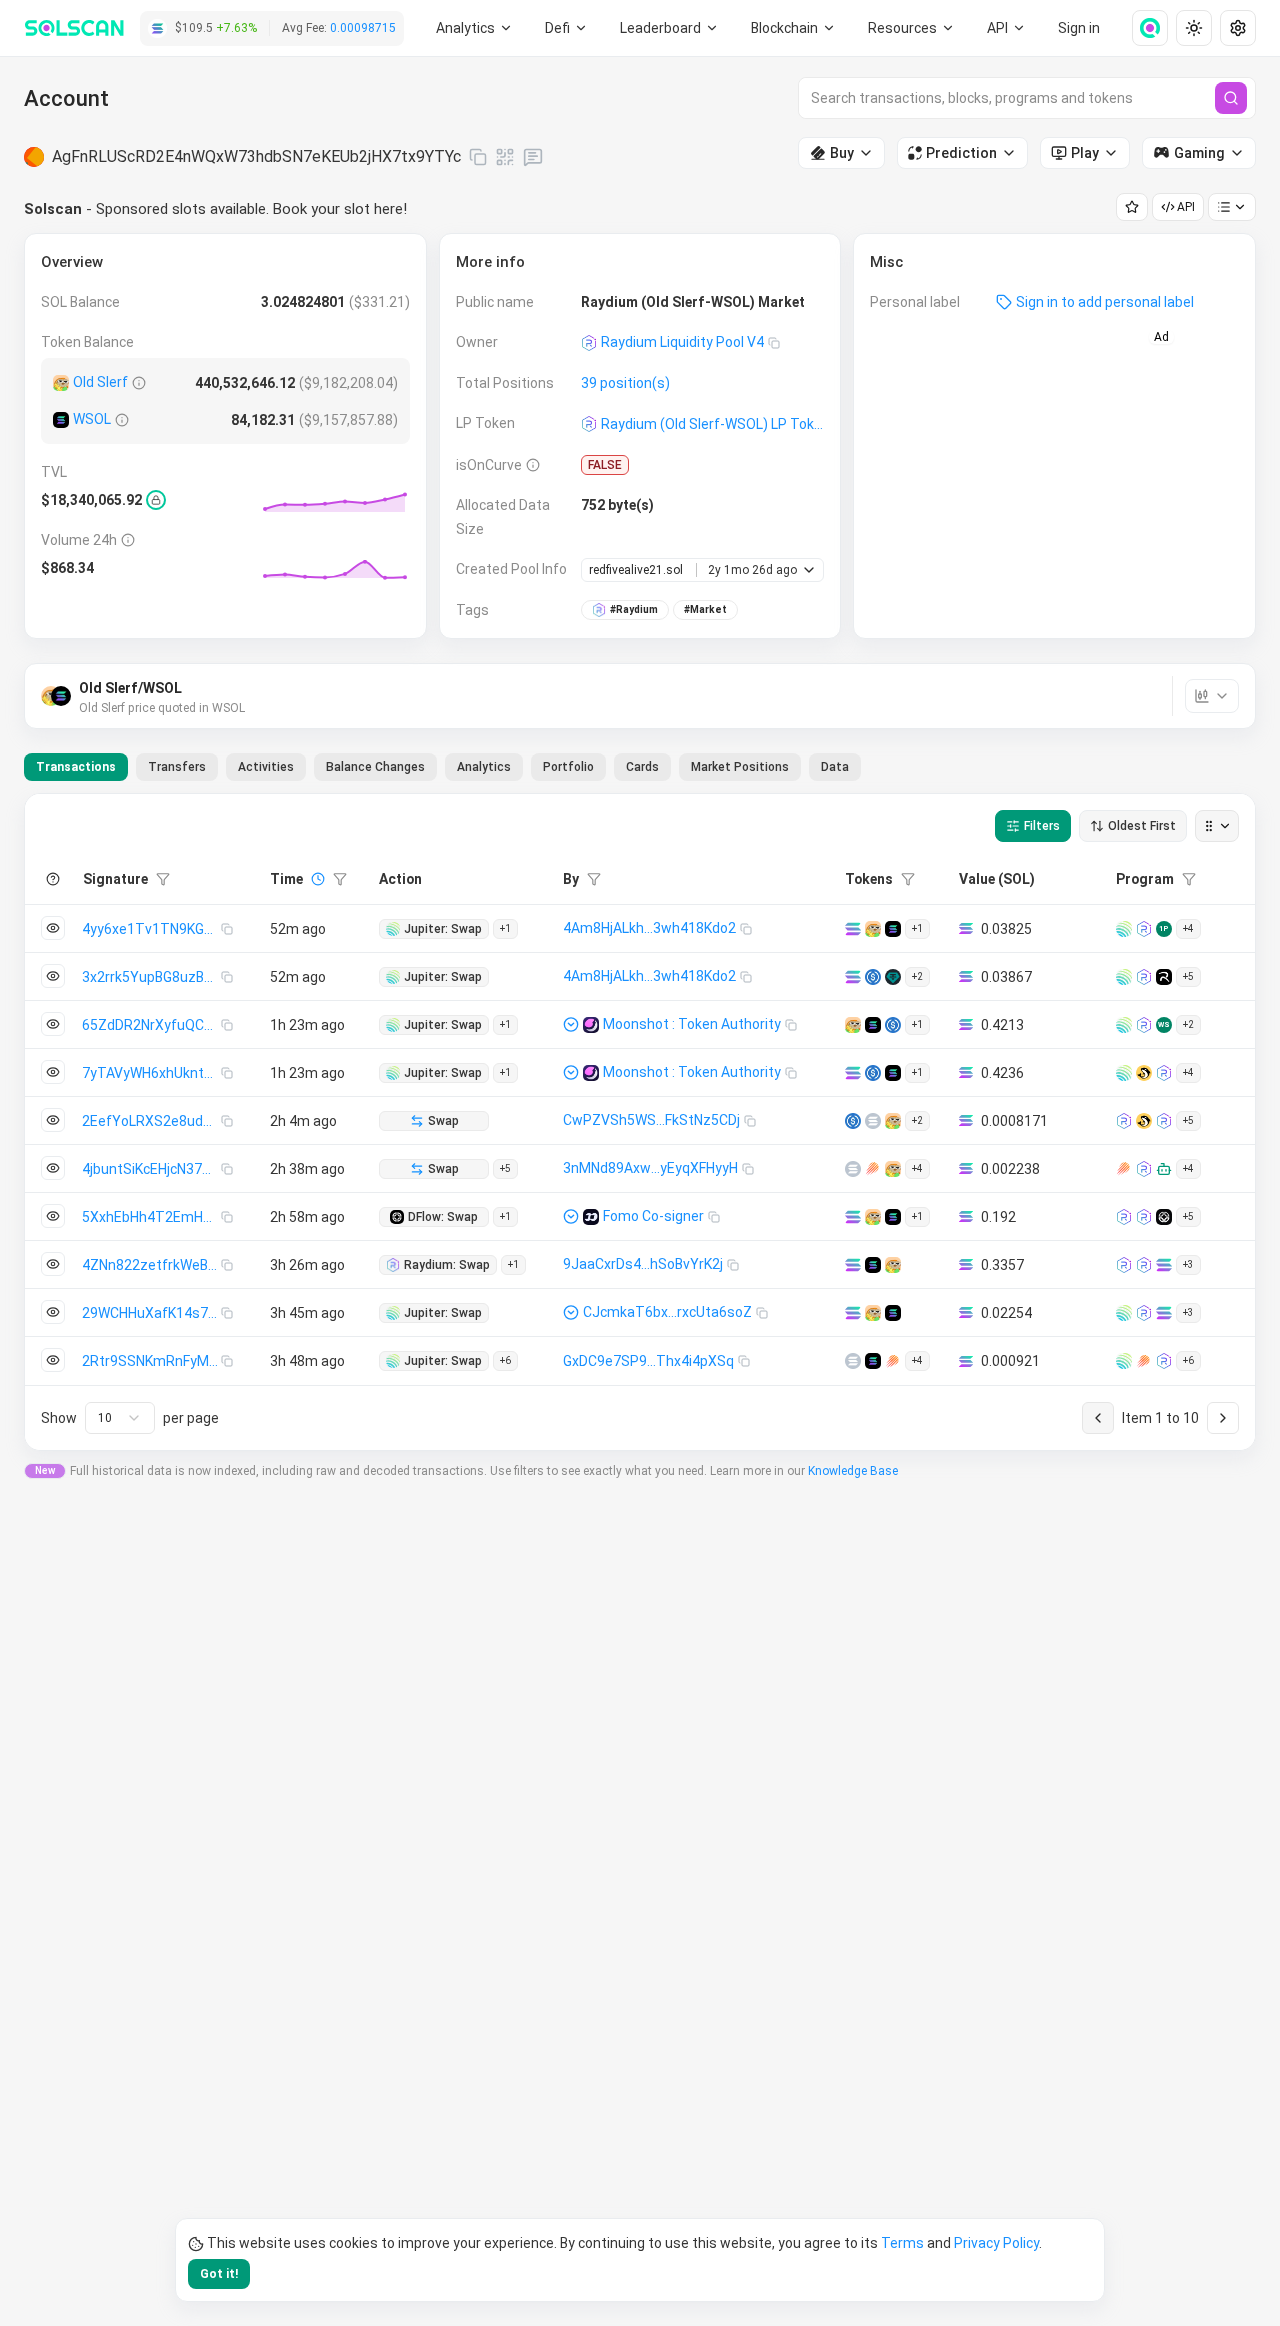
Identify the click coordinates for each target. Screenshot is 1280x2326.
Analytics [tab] (484, 767)
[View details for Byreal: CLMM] (1164, 977)
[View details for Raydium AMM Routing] (1124, 1265)
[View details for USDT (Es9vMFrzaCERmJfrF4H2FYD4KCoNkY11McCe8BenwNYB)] (893, 977)
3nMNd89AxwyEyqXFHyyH (650, 1168)
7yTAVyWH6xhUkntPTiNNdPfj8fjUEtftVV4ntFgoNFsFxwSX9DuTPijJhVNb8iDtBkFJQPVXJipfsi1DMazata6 (151, 1073)
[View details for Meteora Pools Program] (1124, 1169)
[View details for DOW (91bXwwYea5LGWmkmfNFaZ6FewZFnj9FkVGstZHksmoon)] (853, 1169)
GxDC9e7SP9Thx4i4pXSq (648, 1361)
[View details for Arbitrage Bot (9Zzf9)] (1164, 1169)
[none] (1142, 28)
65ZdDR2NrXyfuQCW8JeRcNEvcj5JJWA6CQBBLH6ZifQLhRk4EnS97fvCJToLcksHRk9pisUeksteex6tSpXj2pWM (151, 1025)
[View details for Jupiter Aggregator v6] (1124, 929)
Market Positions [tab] (740, 767)
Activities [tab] (266, 767)
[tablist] (442, 767)
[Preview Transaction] (53, 928)
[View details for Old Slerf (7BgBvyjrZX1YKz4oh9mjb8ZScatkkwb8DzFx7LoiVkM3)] (61, 383)
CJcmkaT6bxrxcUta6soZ (667, 1312)
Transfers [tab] (177, 767)
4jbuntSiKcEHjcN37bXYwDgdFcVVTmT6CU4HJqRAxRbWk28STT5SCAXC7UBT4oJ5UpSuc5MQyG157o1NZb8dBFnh (151, 1169)
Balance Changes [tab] (375, 767)
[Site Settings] (1238, 28)
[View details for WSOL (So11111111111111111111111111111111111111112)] (61, 420)
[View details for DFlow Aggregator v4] (1164, 1217)
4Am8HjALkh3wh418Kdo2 (649, 928)
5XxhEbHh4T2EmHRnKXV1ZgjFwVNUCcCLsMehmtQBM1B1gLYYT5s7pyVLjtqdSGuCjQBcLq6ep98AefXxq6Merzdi (151, 1217)
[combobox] (120, 1418)
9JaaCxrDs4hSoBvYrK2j (643, 1264)
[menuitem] (474, 28)
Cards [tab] (642, 767)
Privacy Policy (996, 2243)
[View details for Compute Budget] (1164, 1313)
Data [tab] (835, 767)
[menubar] (794, 28)
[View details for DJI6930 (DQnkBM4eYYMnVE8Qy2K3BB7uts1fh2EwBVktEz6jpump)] (853, 1361)
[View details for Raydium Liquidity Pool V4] (1144, 929)
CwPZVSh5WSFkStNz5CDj (651, 1120)
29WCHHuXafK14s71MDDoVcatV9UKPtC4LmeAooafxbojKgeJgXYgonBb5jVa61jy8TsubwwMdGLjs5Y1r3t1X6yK (151, 1313)
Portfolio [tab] (568, 767)
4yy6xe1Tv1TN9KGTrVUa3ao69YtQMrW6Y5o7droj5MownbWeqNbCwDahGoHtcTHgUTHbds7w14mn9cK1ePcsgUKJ (151, 929)
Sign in (1079, 28)
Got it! (219, 2274)
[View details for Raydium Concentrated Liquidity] (1124, 1121)
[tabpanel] (640, 1122)
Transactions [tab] (76, 767)
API (1186, 207)
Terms (902, 2243)
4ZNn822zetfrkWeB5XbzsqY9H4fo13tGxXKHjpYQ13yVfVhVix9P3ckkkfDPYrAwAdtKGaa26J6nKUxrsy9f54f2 (151, 1265)
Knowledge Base (853, 1471)
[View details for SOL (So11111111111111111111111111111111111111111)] (853, 929)
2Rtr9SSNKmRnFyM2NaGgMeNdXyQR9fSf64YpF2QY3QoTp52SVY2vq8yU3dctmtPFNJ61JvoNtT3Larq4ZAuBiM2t (151, 1361)
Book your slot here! (340, 209)
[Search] (1231, 98)
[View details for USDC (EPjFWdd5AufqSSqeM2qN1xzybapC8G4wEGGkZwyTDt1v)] (873, 977)
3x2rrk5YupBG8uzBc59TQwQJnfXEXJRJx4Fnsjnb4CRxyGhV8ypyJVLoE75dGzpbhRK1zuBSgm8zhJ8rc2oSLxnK (151, 977)
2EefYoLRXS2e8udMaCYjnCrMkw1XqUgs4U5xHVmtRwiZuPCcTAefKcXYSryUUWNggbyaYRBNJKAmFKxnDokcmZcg (151, 1121)
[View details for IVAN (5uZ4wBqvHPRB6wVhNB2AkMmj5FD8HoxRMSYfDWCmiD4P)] (873, 1121)
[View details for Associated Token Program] (1164, 1265)
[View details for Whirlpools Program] (1144, 1073)
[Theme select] (1194, 28)
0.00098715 (363, 28)
